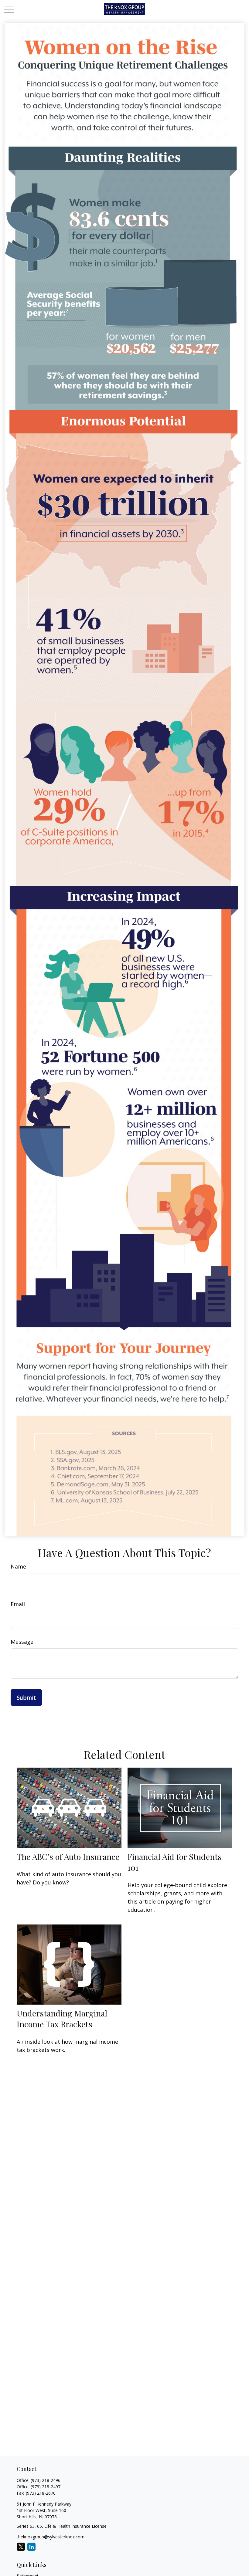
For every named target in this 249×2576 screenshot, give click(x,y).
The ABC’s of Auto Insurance (68, 1857)
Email (18, 1604)
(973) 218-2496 (46, 2480)
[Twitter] (21, 2547)
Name (18, 1566)
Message (22, 1642)
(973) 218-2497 (46, 2487)
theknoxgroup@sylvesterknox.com (51, 2537)
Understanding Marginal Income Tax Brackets (62, 2019)
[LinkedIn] (31, 2547)
